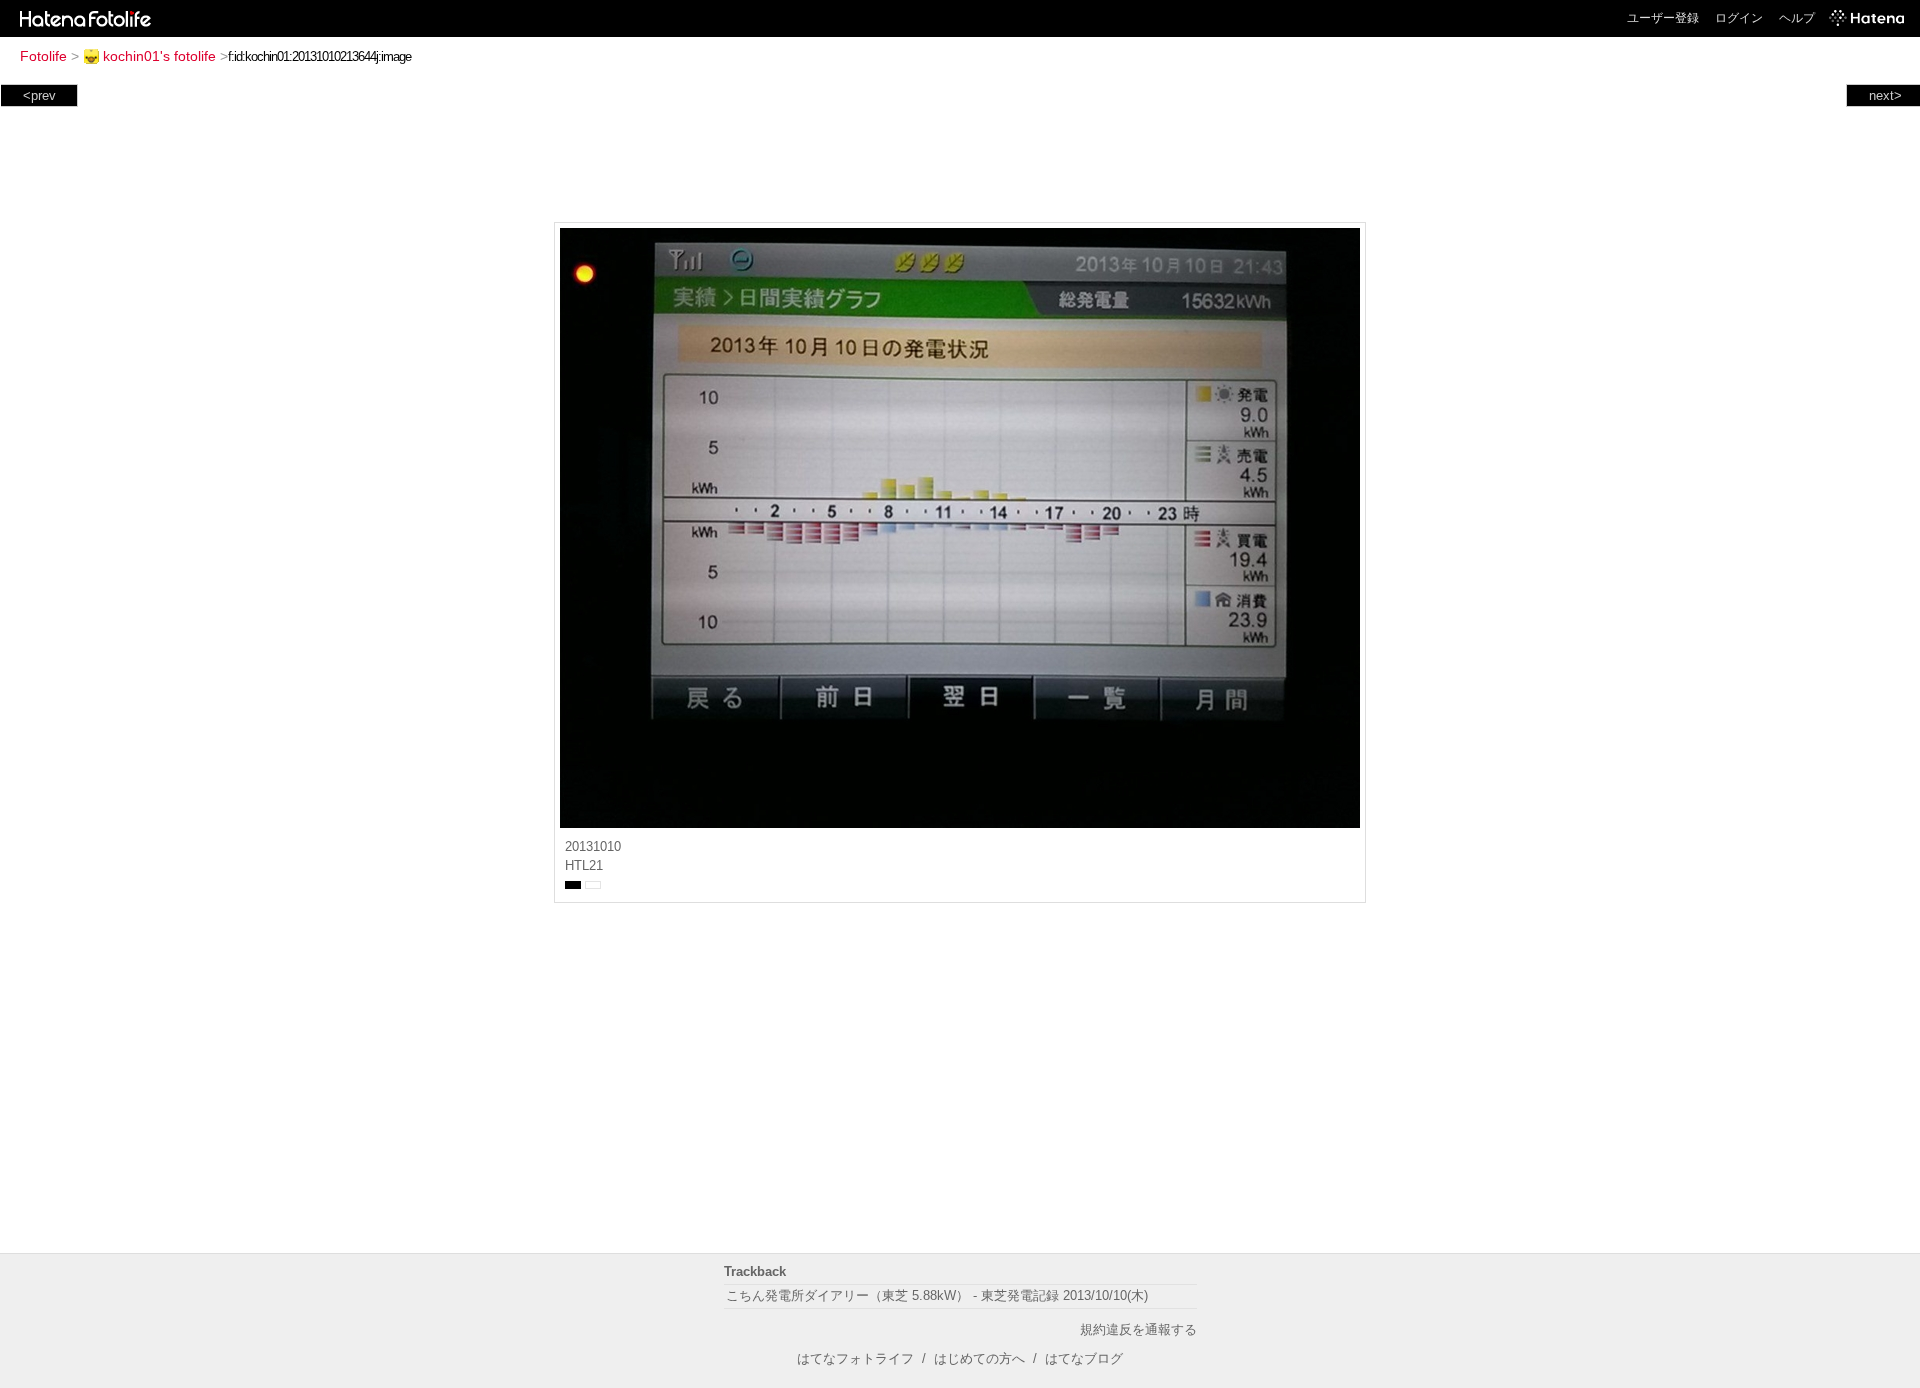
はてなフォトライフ (855, 1358)
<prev (39, 95)
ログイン (1739, 18)
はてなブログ (1084, 1358)
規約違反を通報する (1138, 1329)
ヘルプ (1797, 18)
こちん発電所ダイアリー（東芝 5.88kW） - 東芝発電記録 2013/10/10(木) (937, 1295)
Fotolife (43, 56)
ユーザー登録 (1663, 18)
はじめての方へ (979, 1358)
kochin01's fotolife (159, 56)
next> (1885, 95)
